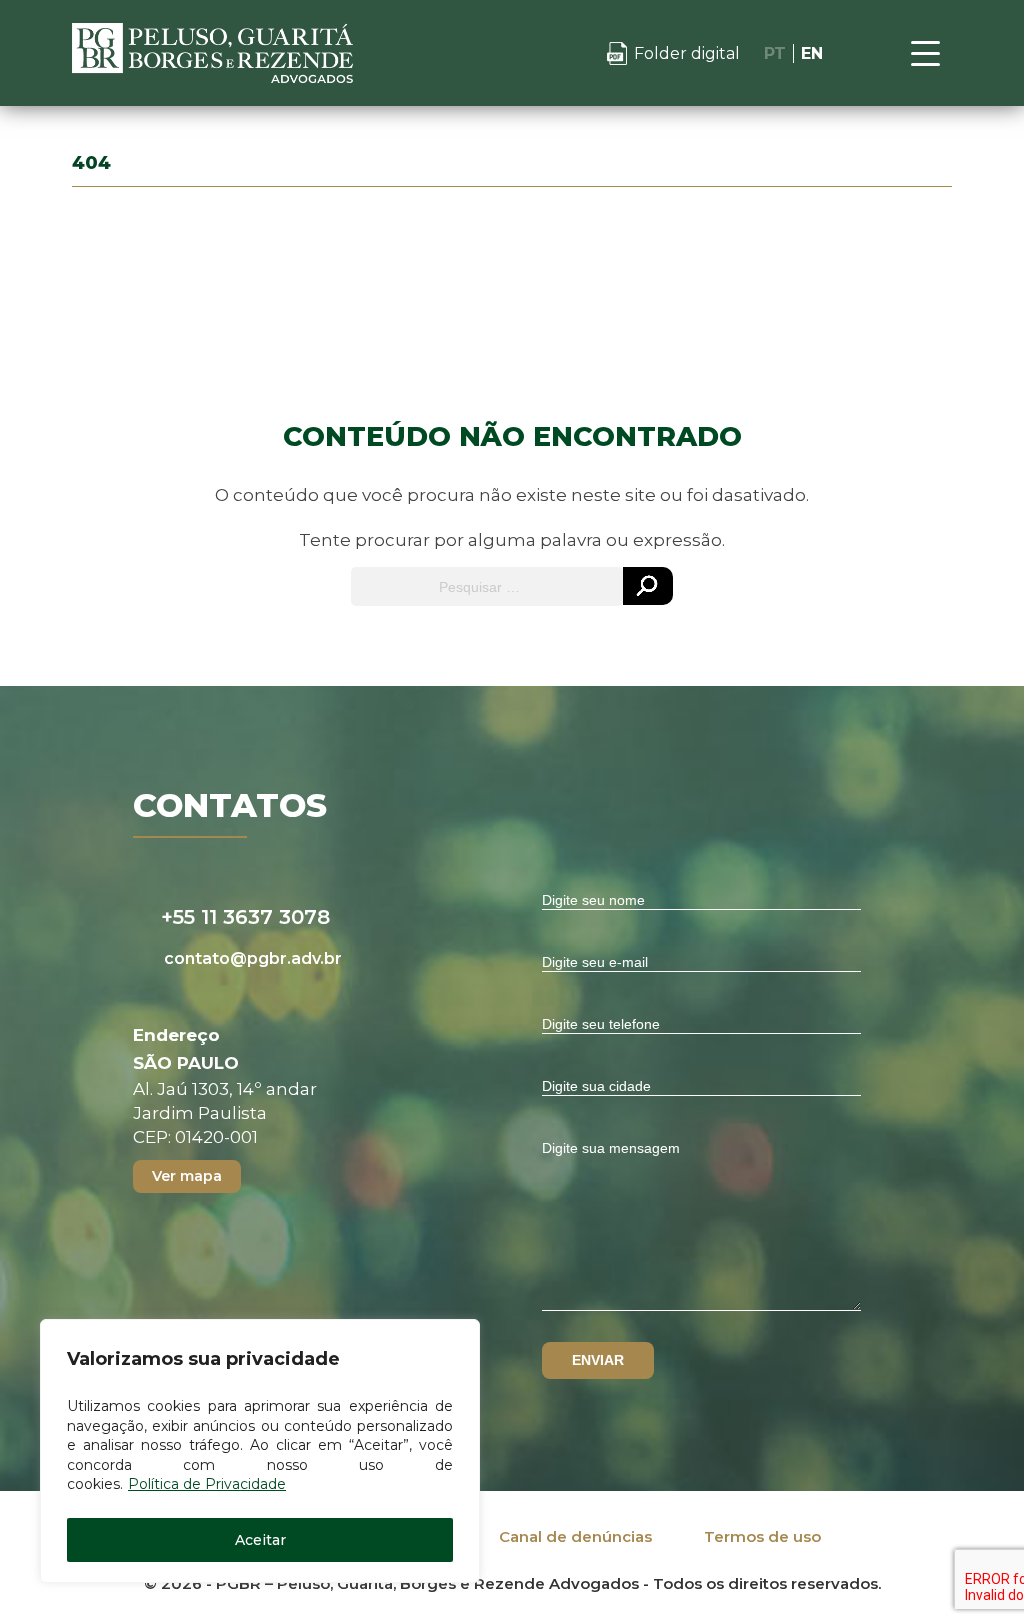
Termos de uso (762, 1536)
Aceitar (260, 1540)
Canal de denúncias (575, 1536)
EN (812, 53)
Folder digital (687, 53)
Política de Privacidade (207, 1484)
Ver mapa (187, 1176)
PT (775, 53)
